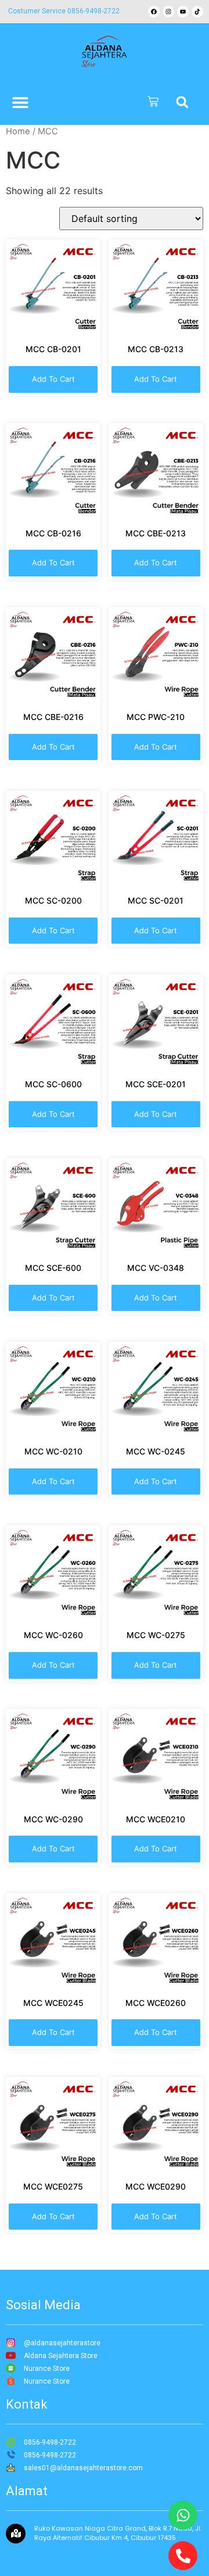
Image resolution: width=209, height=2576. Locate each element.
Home (18, 131)
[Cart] (153, 102)
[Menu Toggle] (20, 102)
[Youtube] (183, 12)
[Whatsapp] (183, 2515)
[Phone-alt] (183, 2556)
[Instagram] (168, 12)
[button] (182, 102)
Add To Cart (53, 379)
